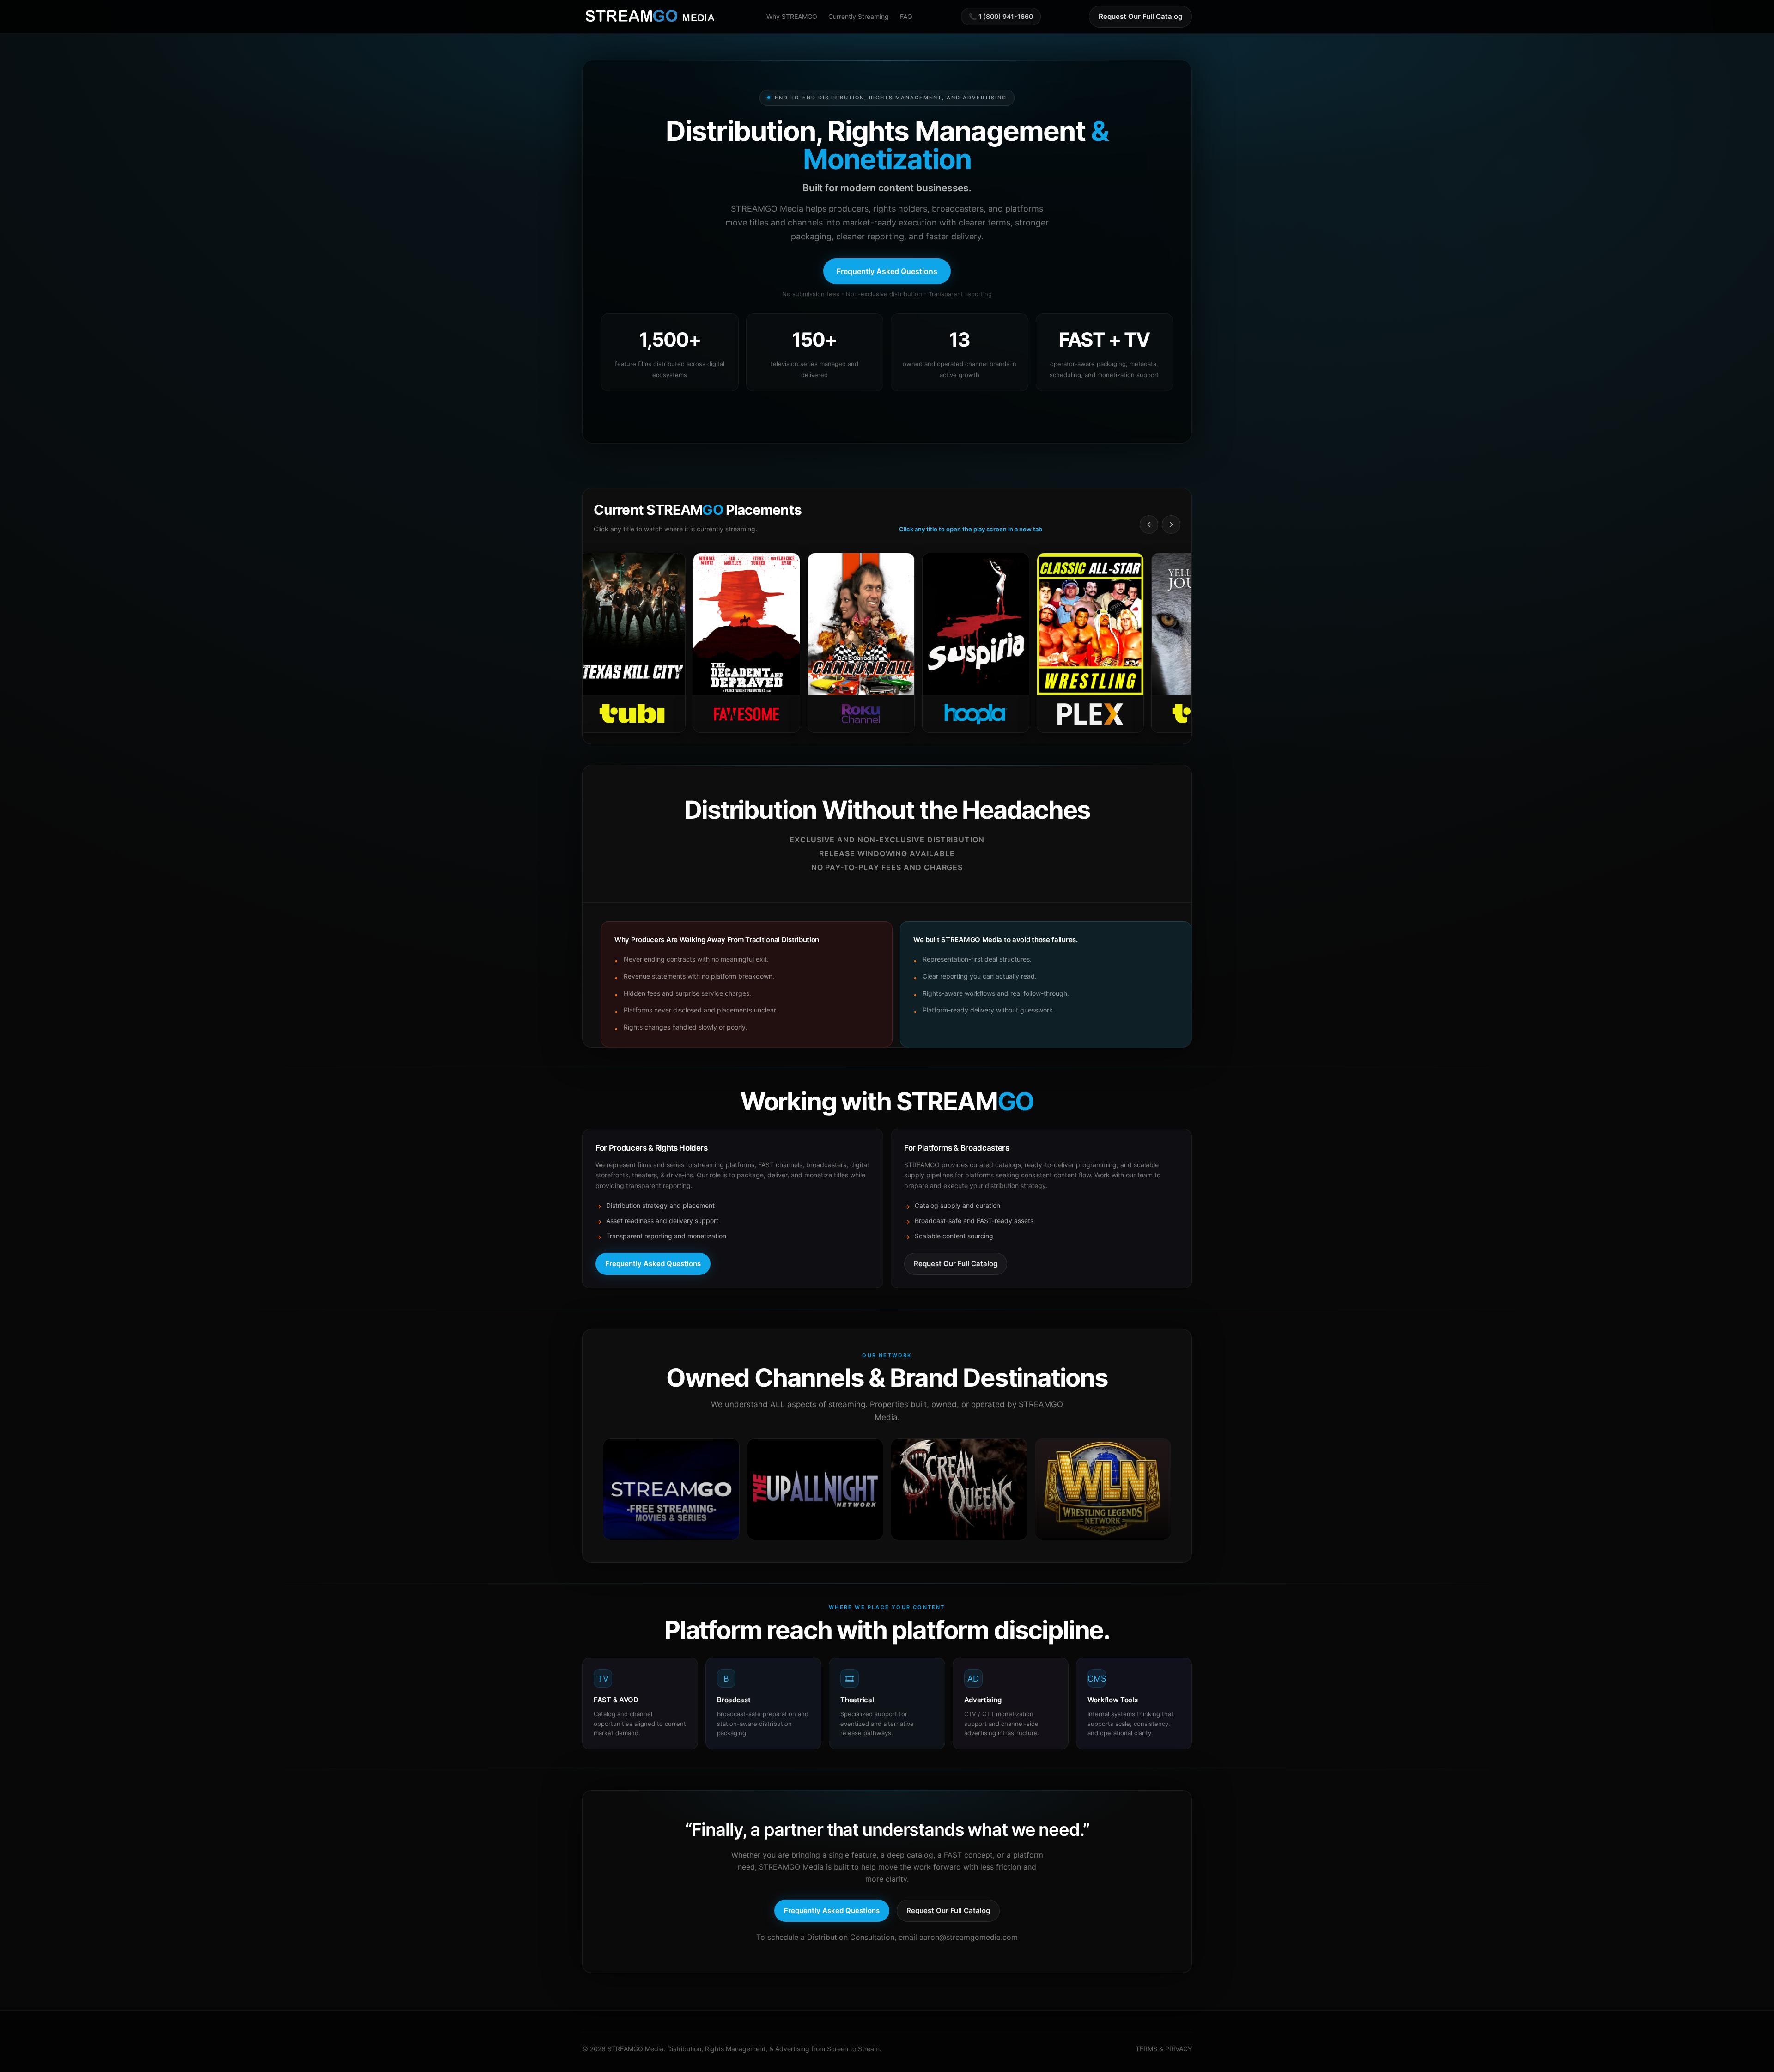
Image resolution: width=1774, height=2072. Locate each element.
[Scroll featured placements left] (1149, 524)
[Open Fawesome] (601, 643)
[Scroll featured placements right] (1171, 524)
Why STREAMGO (792, 16)
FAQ (906, 16)
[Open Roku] (716, 643)
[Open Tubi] (1059, 643)
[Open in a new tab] (671, 1489)
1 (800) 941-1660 (1006, 16)
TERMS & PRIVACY (1164, 2049)
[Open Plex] (945, 643)
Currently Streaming (859, 16)
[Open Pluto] (1174, 643)
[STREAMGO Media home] (650, 17)
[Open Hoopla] (830, 643)
